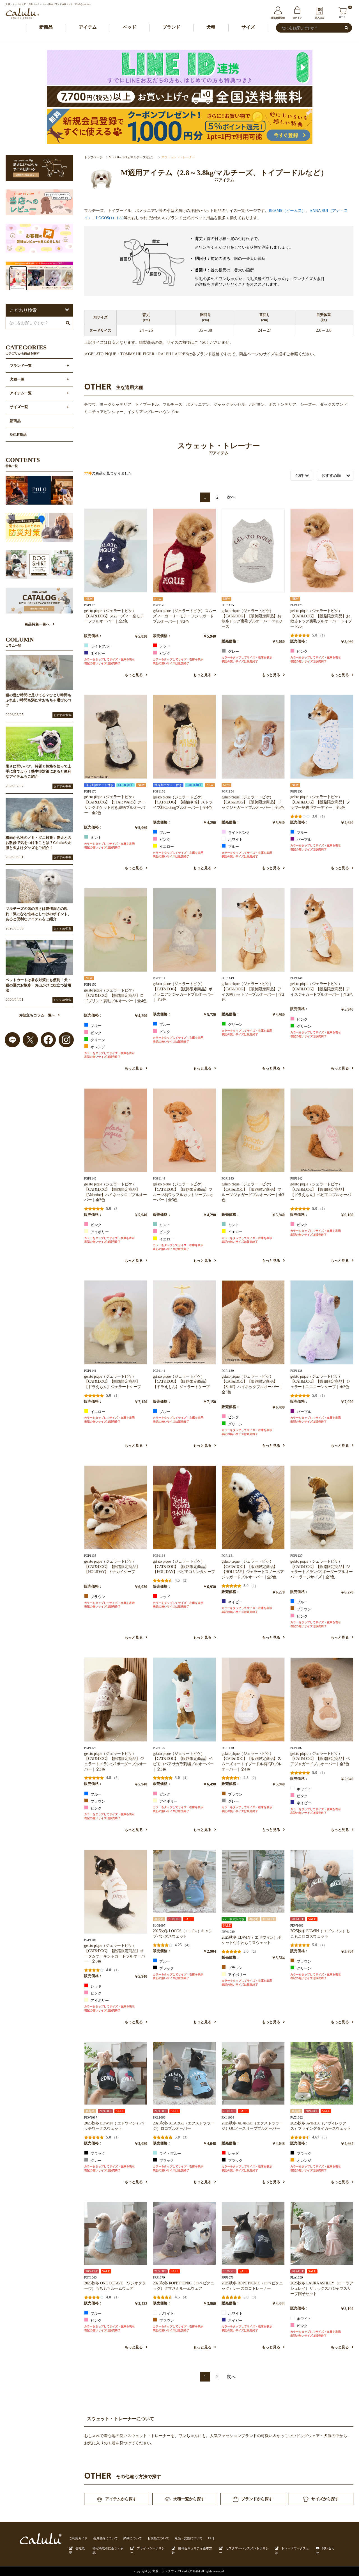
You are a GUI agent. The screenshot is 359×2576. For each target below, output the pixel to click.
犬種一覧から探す (189, 2499)
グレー (233, 652)
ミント (96, 838)
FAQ (211, 2538)
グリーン (97, 1040)
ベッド (130, 27)
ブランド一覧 (21, 366)
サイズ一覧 (19, 407)
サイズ (248, 27)
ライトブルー (101, 646)
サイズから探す (325, 2499)
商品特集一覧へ (37, 624)
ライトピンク (239, 833)
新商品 (46, 27)
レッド (164, 646)
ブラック (166, 1968)
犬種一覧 (17, 379)
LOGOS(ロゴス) (110, 218)
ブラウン (97, 1597)
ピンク (164, 654)
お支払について (158, 2538)
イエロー (166, 847)
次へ (231, 497)
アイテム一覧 (21, 393)
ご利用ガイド (78, 2538)
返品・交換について (189, 2538)
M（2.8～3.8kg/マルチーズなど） (132, 157)
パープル (304, 840)
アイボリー (99, 1232)
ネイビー (97, 654)
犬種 (211, 27)
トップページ (93, 157)
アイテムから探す (121, 2499)
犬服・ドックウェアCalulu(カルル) (176, 2571)
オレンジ (97, 1047)
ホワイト (235, 840)
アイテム (88, 27)
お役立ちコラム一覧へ (37, 1015)
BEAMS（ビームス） (287, 210)
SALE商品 (18, 435)
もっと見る (134, 675)
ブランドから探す (257, 2499)
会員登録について (105, 2538)
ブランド (171, 27)
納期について (133, 2538)
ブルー (164, 833)
